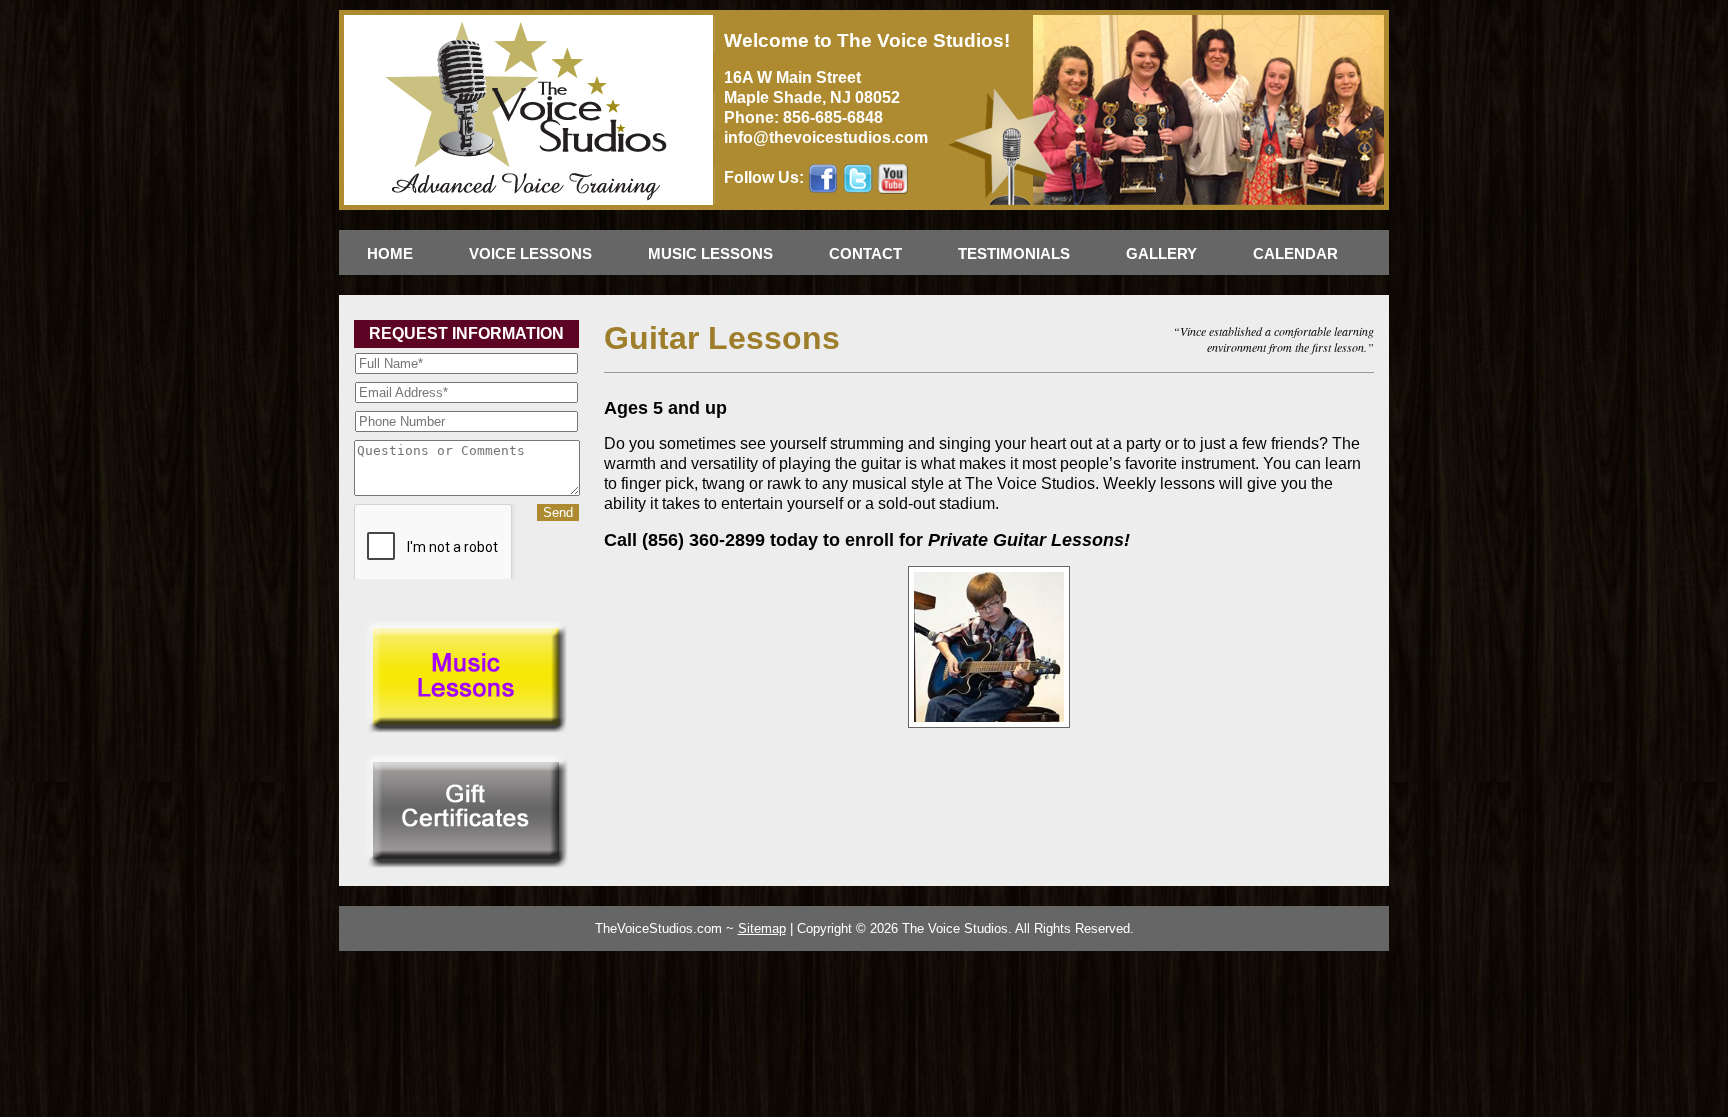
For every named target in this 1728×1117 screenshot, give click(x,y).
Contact (865, 253)
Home (390, 253)
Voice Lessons (530, 253)
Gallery (1161, 253)
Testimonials (1014, 253)
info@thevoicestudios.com (826, 137)
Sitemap (762, 928)
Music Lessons (710, 253)
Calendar (1295, 253)
